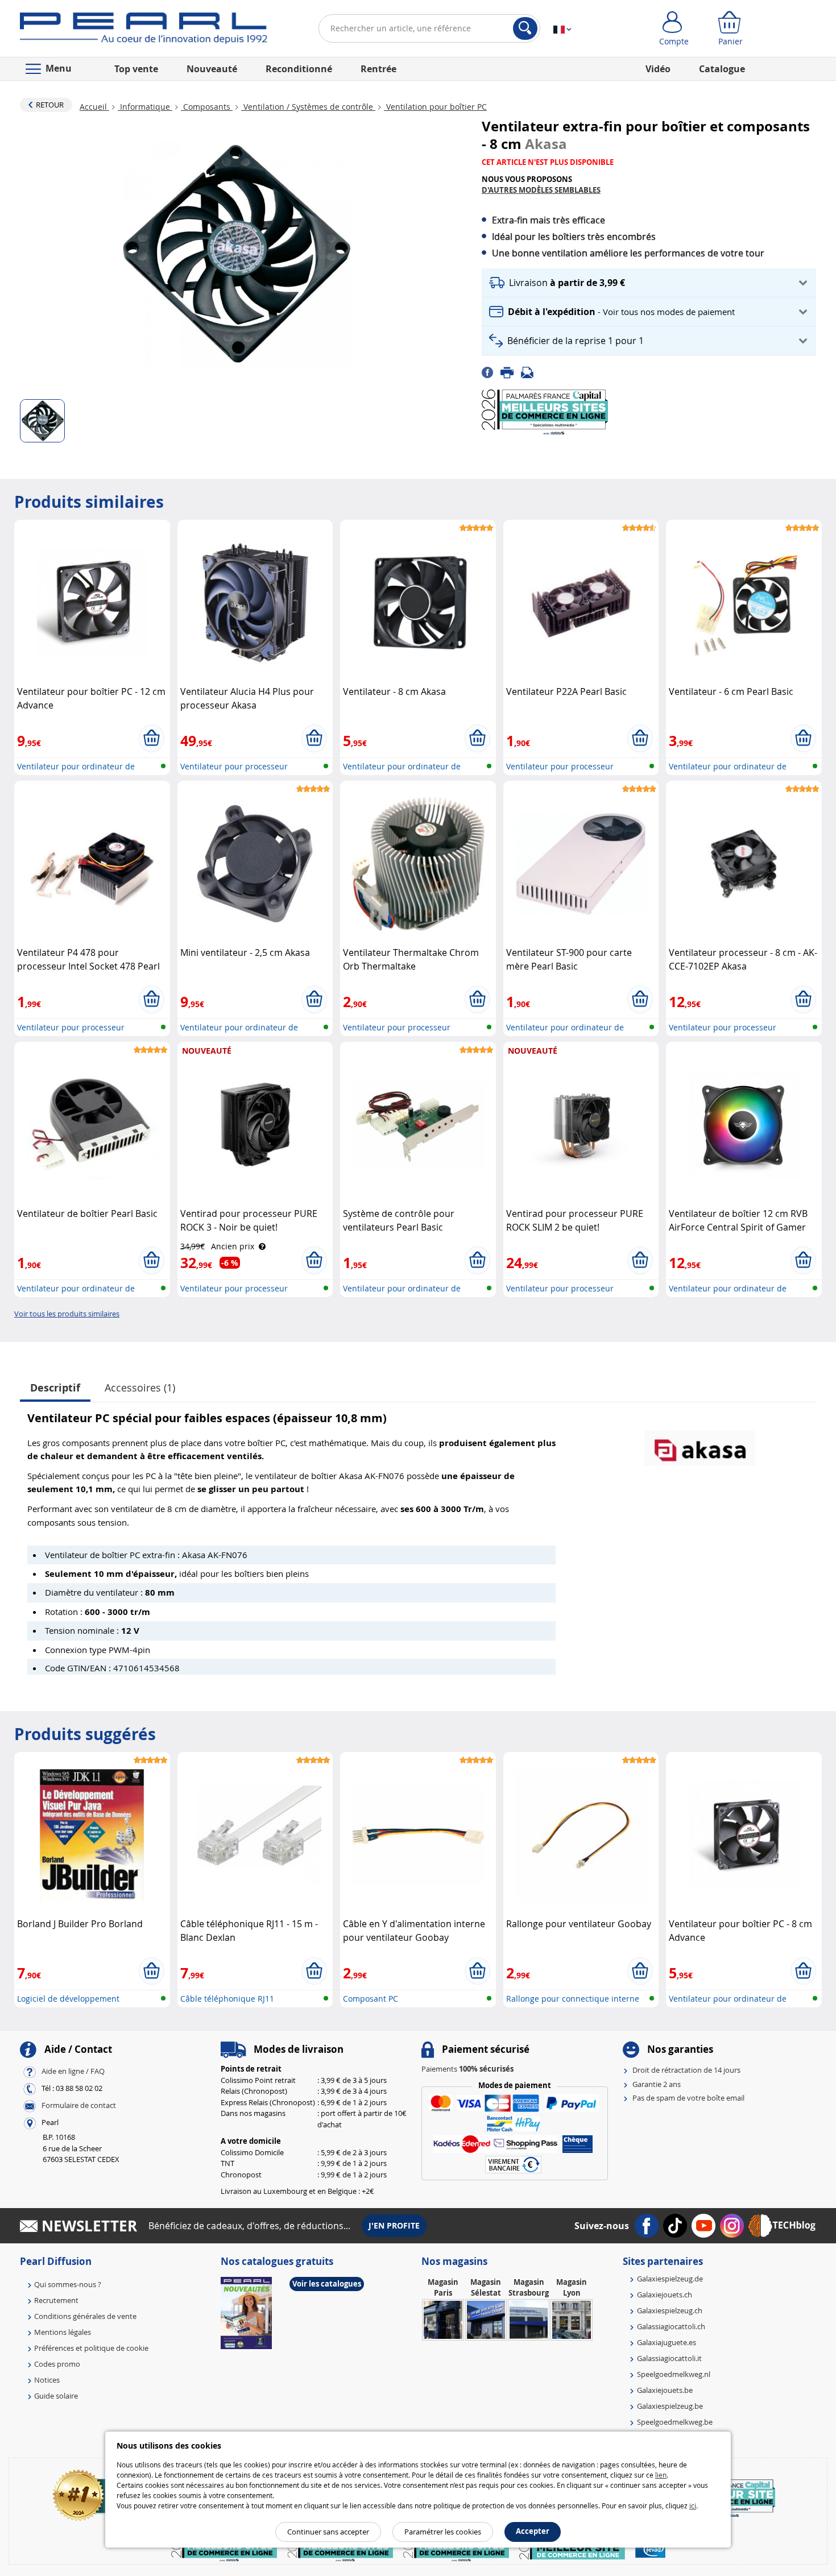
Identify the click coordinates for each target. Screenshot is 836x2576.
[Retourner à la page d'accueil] (144, 31)
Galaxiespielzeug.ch (670, 2310)
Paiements (467, 2069)
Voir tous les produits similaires (67, 1314)
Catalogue (722, 69)
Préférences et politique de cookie (91, 2348)
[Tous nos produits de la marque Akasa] (700, 1442)
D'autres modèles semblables (541, 190)
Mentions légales (63, 2332)
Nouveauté (212, 69)
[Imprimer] (511, 372)
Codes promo (57, 2364)
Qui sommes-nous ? (68, 2284)
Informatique (145, 107)
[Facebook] (491, 372)
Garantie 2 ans (657, 2084)
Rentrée (378, 69)
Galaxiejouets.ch (665, 2295)
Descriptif (55, 1388)
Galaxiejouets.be (665, 2390)
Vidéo (658, 69)
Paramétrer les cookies (443, 2532)
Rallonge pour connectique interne (573, 1999)
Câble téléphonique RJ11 (227, 1999)
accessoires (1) (140, 1388)
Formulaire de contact (79, 2106)
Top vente (136, 69)
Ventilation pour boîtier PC (435, 107)
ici (693, 2505)
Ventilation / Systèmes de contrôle (308, 107)
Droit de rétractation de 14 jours (686, 2070)
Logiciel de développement (68, 1999)
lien (661, 2475)
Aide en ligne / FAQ (73, 2072)
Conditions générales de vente (85, 2316)
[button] (649, 283)
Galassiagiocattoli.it (669, 2358)
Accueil (94, 107)
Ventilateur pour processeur (234, 766)
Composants (207, 107)
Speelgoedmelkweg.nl (674, 2374)
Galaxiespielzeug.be (670, 2406)
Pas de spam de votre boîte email (688, 2098)
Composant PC (371, 1999)
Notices (47, 2380)
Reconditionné (299, 69)
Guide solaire (56, 2396)
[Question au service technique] (531, 372)
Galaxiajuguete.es (667, 2342)
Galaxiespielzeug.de (670, 2279)
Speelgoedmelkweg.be (675, 2422)
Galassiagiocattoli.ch (671, 2326)
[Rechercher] (525, 28)
